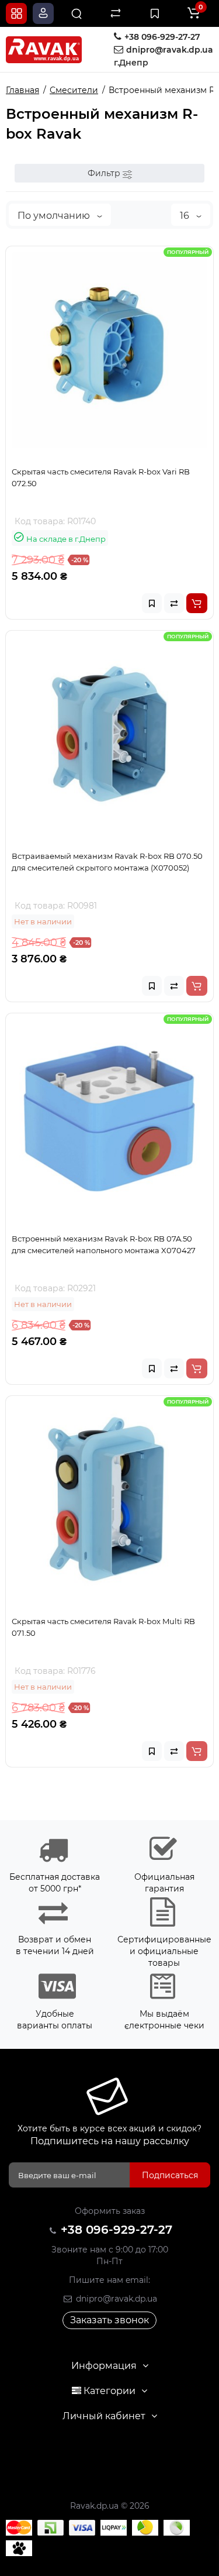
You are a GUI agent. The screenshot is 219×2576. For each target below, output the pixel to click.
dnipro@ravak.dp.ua (115, 2299)
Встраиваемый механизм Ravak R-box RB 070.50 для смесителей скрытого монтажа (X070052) (107, 862)
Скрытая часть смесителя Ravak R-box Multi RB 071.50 (103, 1627)
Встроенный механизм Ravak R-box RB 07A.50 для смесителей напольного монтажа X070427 (104, 1244)
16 (186, 216)
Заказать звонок (109, 2320)
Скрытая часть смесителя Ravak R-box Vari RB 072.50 (101, 477)
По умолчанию (55, 216)
